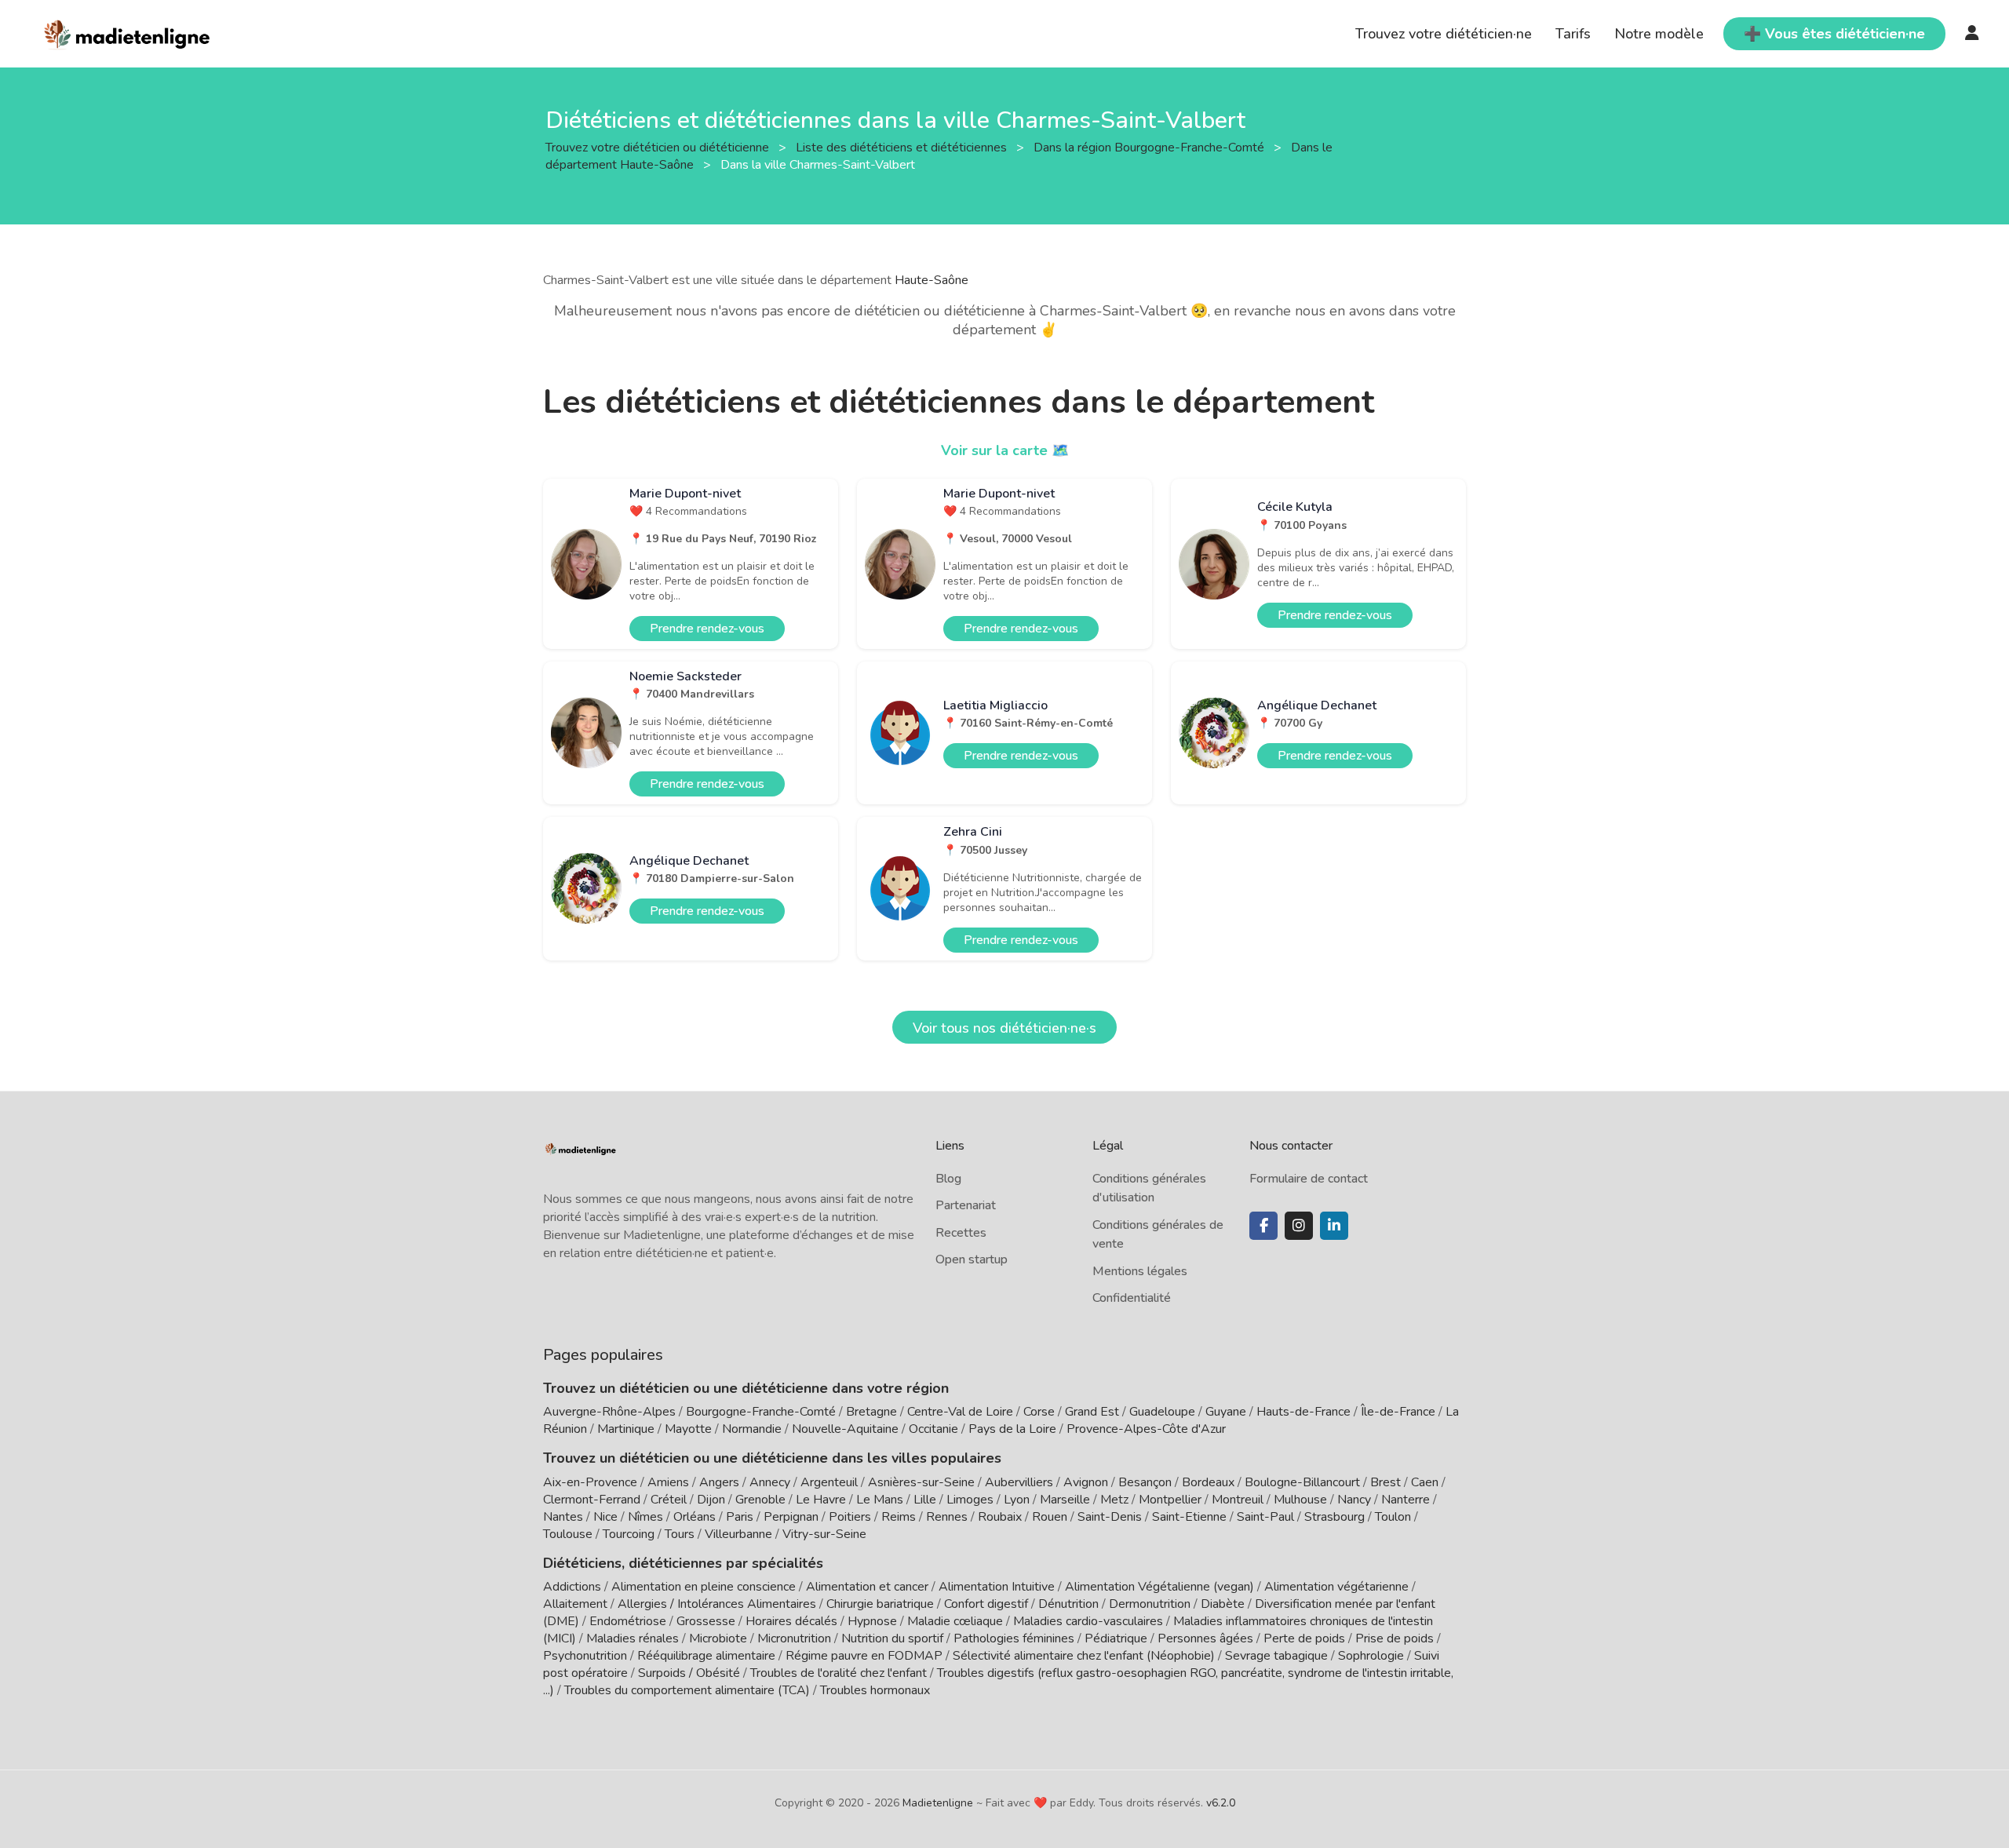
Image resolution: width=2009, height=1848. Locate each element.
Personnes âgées (1205, 1638)
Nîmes (645, 1517)
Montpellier (1170, 1500)
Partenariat (966, 1205)
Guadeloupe (1162, 1412)
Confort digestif (986, 1604)
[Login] (1972, 34)
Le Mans (880, 1500)
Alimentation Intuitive (997, 1587)
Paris (740, 1517)
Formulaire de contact (1309, 1179)
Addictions (572, 1587)
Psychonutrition (585, 1656)
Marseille (1065, 1500)
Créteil (669, 1500)
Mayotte (688, 1429)
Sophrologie (1371, 1656)
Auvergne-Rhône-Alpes (609, 1412)
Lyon (1017, 1500)
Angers (719, 1482)
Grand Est (1092, 1412)
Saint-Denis (1110, 1517)
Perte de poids (1304, 1638)
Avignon (1086, 1482)
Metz (1114, 1500)
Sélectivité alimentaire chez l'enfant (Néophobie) (1084, 1656)
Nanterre (1406, 1500)
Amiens (668, 1482)
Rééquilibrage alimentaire (706, 1656)
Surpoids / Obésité (689, 1673)
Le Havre (821, 1500)
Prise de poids (1395, 1638)
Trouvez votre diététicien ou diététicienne (659, 147)
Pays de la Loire (1012, 1429)
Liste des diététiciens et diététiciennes (903, 147)
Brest (1386, 1482)
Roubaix (1000, 1517)
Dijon (711, 1500)
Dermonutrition (1151, 1604)
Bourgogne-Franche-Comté (761, 1412)
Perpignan (791, 1517)
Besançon (1145, 1482)
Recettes (961, 1233)
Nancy (1354, 1500)
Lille (925, 1500)
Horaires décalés (791, 1621)
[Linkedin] (1334, 1226)
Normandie (752, 1429)
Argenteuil (829, 1482)
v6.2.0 (1221, 1803)
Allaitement (575, 1604)
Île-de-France (1398, 1412)
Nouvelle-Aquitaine (845, 1429)
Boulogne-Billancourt (1302, 1482)
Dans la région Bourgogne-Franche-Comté (1150, 147)
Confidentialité (1132, 1298)
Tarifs (1573, 34)
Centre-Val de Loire (960, 1412)
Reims (899, 1517)
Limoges (970, 1500)
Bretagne (871, 1412)
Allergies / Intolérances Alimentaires (717, 1604)
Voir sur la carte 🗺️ (1005, 450)
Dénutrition (1068, 1604)
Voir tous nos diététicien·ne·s (1004, 1028)
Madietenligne (938, 1803)
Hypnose (872, 1621)
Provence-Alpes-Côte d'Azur (1146, 1429)
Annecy (770, 1482)
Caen (1425, 1482)
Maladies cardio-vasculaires (1088, 1621)
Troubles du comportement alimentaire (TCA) (687, 1690)
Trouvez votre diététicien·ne (1444, 34)
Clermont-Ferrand (592, 1500)
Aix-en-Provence (590, 1482)
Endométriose (628, 1621)
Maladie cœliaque (955, 1621)
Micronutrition (794, 1638)
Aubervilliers (1019, 1482)
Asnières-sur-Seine (921, 1482)
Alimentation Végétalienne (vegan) (1159, 1587)
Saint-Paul (1265, 1517)
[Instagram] (1299, 1226)
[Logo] (128, 32)
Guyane (1226, 1412)
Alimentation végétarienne (1336, 1587)
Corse (1039, 1412)
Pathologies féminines (1014, 1638)
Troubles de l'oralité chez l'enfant (839, 1673)
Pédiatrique (1116, 1638)
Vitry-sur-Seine (824, 1534)
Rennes (947, 1517)
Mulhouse (1300, 1500)
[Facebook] (1263, 1226)
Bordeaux (1208, 1482)
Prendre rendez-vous (707, 629)
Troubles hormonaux (875, 1690)
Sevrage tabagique (1276, 1656)
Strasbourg (1334, 1517)
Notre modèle (1659, 34)
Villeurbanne (738, 1534)
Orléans (695, 1517)
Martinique (626, 1429)
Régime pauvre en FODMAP (864, 1656)
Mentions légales (1140, 1271)
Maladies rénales (633, 1638)
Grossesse (706, 1621)
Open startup (972, 1259)
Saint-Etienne (1189, 1517)
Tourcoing (629, 1534)
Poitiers (850, 1517)
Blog (948, 1179)
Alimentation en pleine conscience (704, 1587)
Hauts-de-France (1303, 1412)
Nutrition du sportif (892, 1638)
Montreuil (1238, 1500)
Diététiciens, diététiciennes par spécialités (683, 1563)
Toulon (1393, 1517)
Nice (605, 1517)
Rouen (1050, 1517)
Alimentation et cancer (867, 1587)
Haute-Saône (932, 280)
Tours (680, 1534)
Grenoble (760, 1500)
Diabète (1223, 1604)
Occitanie (933, 1429)
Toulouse (568, 1534)
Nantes (563, 1517)
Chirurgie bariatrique (880, 1604)
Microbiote (720, 1638)
